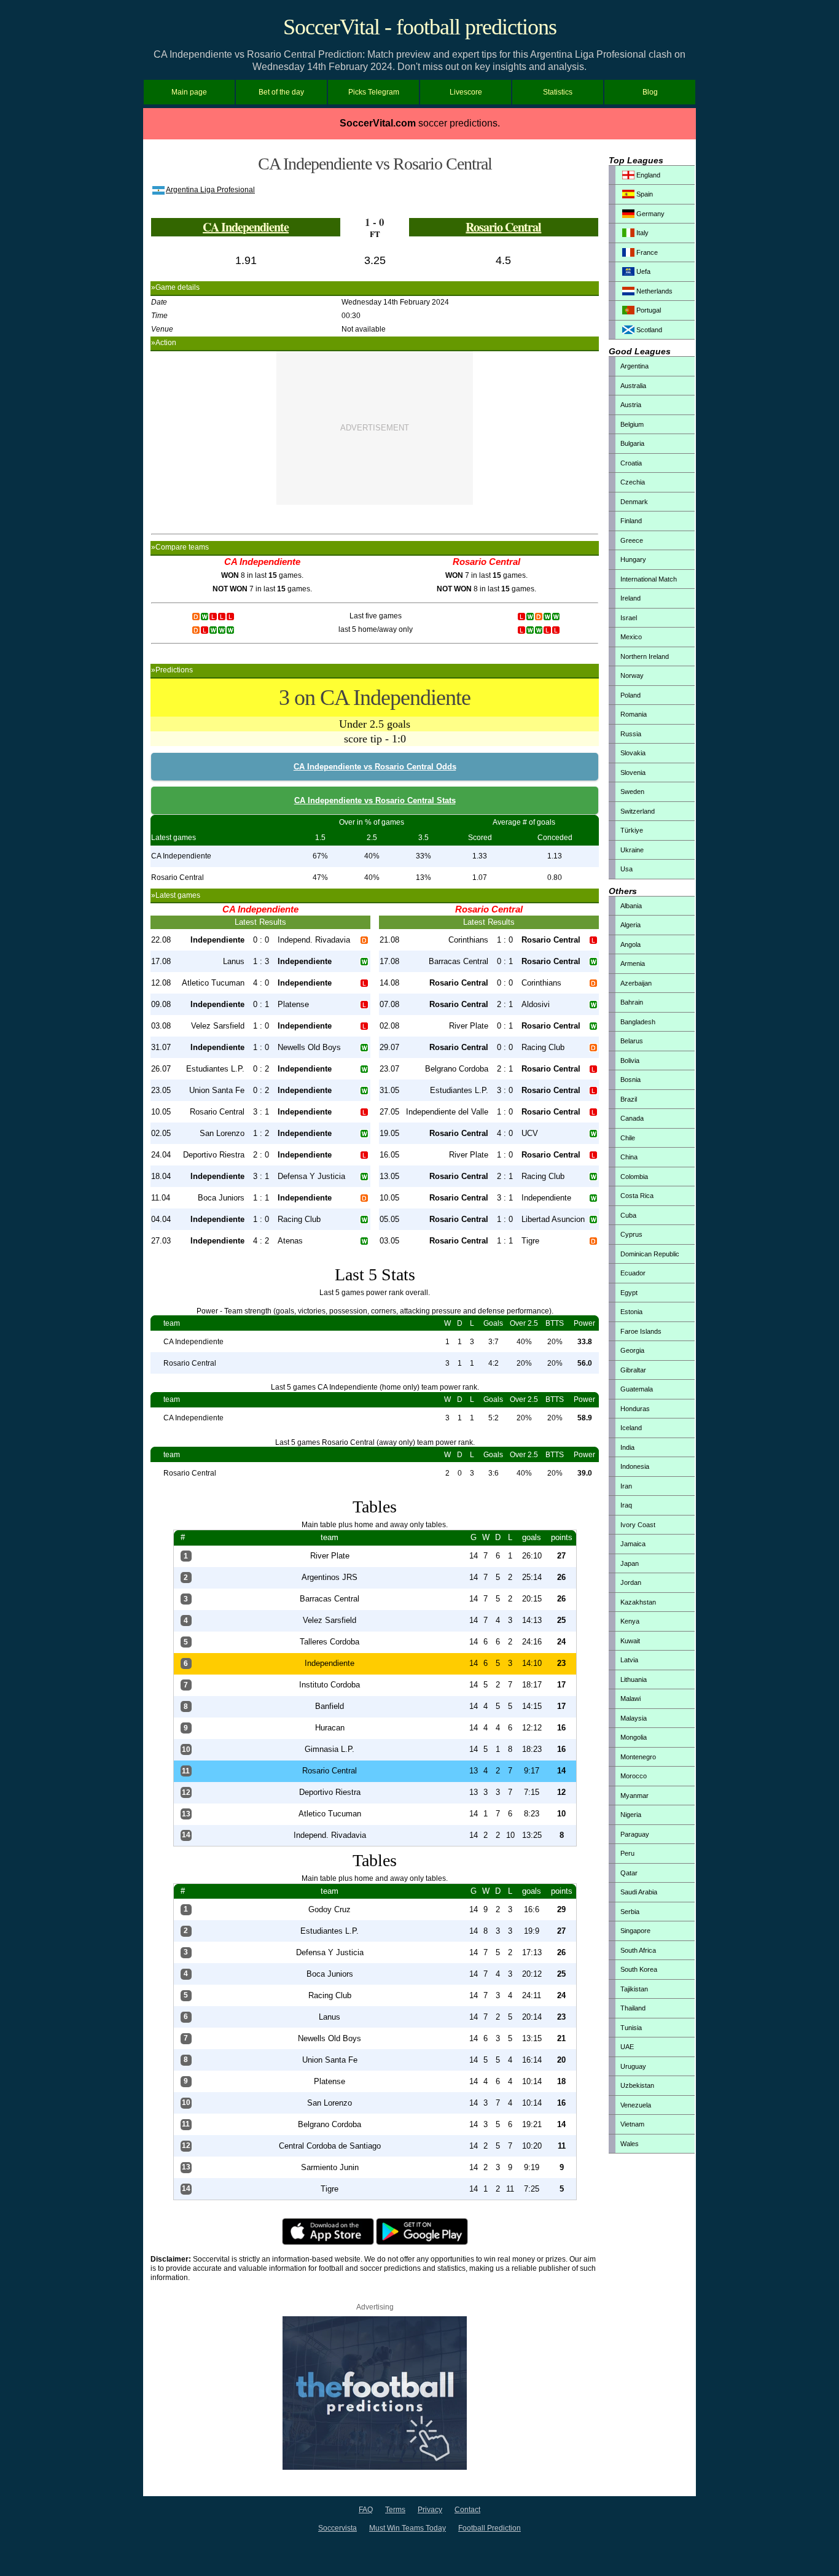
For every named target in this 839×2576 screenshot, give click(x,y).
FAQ (366, 2510)
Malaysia (634, 1718)
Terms (395, 2510)
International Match (649, 579)
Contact (467, 2510)
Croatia (631, 463)
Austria (631, 405)
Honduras (635, 1409)
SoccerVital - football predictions (420, 27)
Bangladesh (638, 1022)
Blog (650, 92)
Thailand (633, 2008)
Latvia (629, 1660)
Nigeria (631, 1815)
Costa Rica (637, 1196)
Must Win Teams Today (408, 2528)
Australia (633, 386)
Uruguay (633, 2066)
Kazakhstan (638, 1602)
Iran (626, 1486)
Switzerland (638, 811)
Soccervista (338, 2528)
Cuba (628, 1215)
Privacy (430, 2510)
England (647, 175)
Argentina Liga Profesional (210, 190)
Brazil (629, 1099)
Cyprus (631, 1234)
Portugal (648, 310)
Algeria (630, 925)
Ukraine (632, 850)
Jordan (631, 1582)
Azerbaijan (636, 983)
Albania (631, 906)
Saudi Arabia (639, 1892)
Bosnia (630, 1080)
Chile (628, 1138)
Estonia (631, 1312)
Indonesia (635, 1466)
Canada (632, 1118)
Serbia (630, 1912)
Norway (632, 675)
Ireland (630, 598)
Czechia (633, 482)
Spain (644, 194)
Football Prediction (490, 2528)
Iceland (631, 1428)
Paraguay (635, 1834)
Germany (650, 214)
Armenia (633, 963)
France (646, 252)
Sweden (632, 792)
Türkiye (632, 830)
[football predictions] (375, 2467)
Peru (627, 1853)
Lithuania (634, 1679)
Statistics (558, 92)
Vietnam (632, 2124)
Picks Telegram (374, 92)
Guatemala (637, 1389)
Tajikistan (634, 1989)
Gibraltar (633, 1370)
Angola (630, 944)
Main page (189, 92)
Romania (634, 714)
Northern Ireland (645, 656)
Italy (642, 233)
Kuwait (630, 1641)
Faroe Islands (641, 1331)
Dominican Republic (650, 1254)
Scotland (648, 330)
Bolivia (630, 1060)
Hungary (633, 559)
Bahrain (632, 1002)
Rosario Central (503, 227)
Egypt (629, 1293)
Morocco (634, 1776)
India (627, 1447)
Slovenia (633, 772)
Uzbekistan (637, 2085)
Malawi (630, 1699)
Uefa (642, 271)
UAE (627, 2047)
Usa (626, 869)
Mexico (631, 637)
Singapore (635, 1931)
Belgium (632, 424)
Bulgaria (632, 443)
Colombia (634, 1177)
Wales (630, 2144)
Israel (629, 618)
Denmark (634, 502)
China (629, 1157)
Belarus (632, 1041)
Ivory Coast (638, 1525)
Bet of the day (281, 92)
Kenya (630, 1621)
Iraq (626, 1505)
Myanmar (634, 1796)
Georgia (632, 1350)
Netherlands (654, 291)
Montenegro (638, 1757)
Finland (631, 521)
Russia (631, 734)
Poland (630, 695)
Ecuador (633, 1273)
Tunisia (631, 2028)
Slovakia (633, 753)
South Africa (638, 1950)
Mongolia (634, 1737)
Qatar (629, 1873)
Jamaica (633, 1544)
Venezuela (636, 2105)
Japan (630, 1563)
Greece (632, 540)
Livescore (466, 92)
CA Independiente (246, 227)
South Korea (639, 1969)
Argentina (634, 366)
